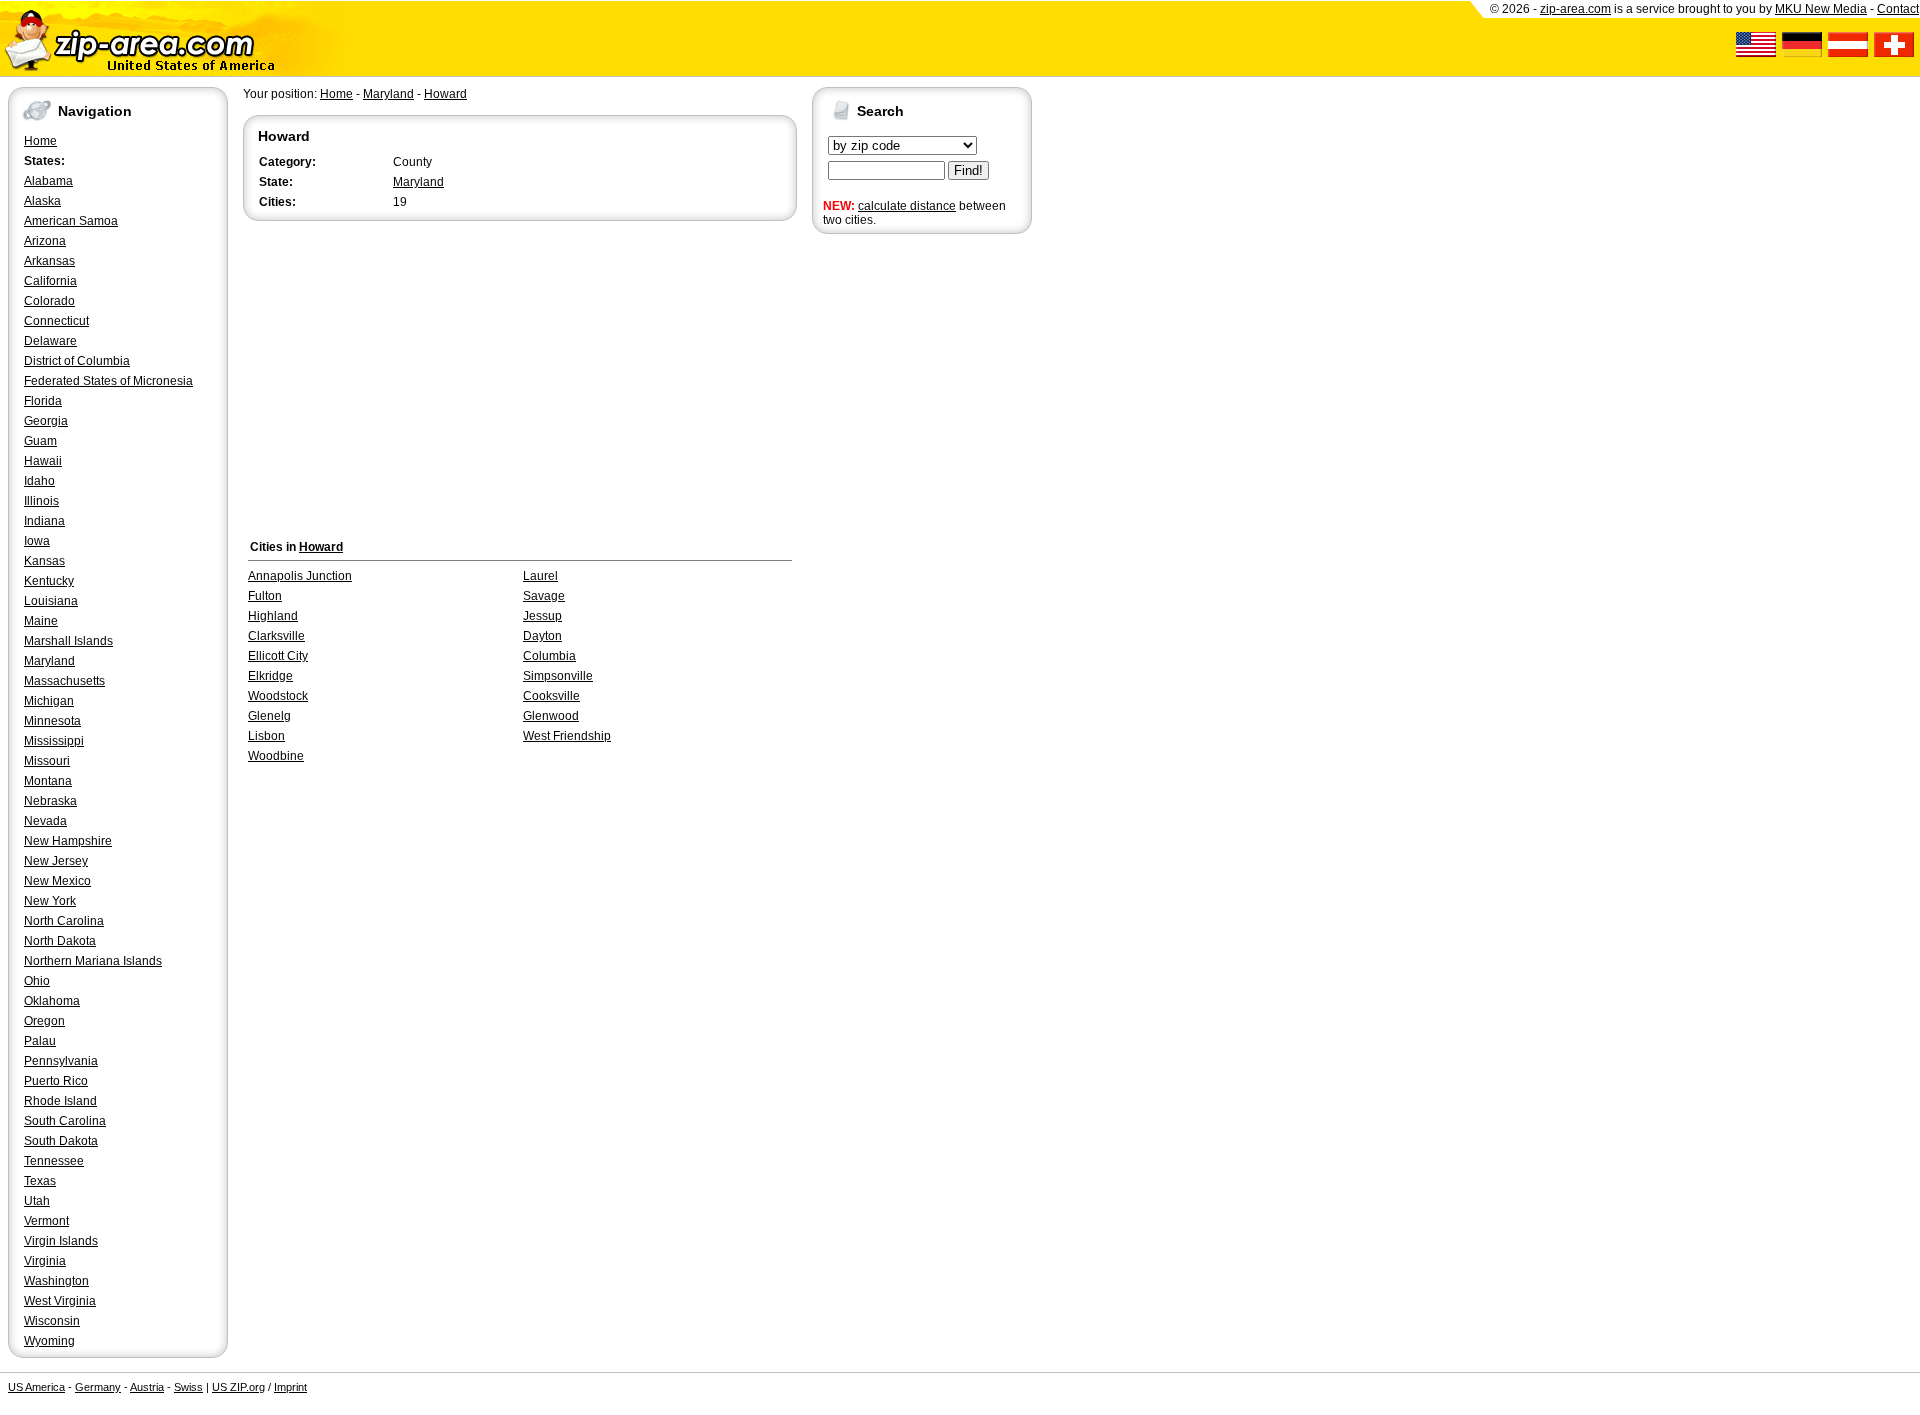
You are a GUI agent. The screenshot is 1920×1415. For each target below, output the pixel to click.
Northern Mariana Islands (93, 961)
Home (40, 141)
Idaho (39, 481)
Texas (40, 1181)
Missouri (47, 761)
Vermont (46, 1221)
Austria (147, 1387)
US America (36, 1387)
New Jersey (56, 861)
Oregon (44, 1021)
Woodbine (276, 756)
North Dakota (60, 941)
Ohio (37, 981)
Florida (43, 401)
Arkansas (49, 261)
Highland (273, 616)
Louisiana (51, 601)
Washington (56, 1281)
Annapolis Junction (300, 576)
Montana (48, 781)
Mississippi (54, 741)
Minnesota (52, 721)
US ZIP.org (238, 1387)
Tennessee (54, 1161)
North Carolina (64, 921)
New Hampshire (68, 841)
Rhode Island (60, 1101)
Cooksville (551, 696)
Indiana (44, 521)
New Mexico (57, 881)
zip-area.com (1575, 9)
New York (50, 901)
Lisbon (266, 736)
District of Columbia (77, 361)
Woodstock (278, 696)
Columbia (549, 656)
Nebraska (50, 801)
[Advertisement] (892, 548)
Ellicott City (278, 656)
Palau (40, 1041)
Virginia (45, 1261)
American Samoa (71, 221)
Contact (1898, 9)
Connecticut (56, 321)
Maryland (49, 661)
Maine (41, 621)
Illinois (41, 501)
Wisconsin (52, 1321)
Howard (445, 94)
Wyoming (49, 1341)
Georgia (46, 421)
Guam (40, 441)
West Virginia (60, 1301)
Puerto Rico (56, 1081)
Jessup (542, 616)
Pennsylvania (61, 1061)
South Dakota (61, 1141)
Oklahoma (52, 1001)
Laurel (540, 576)
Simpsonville (558, 676)
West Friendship (567, 736)
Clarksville (276, 636)
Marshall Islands (68, 641)
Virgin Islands (61, 1241)
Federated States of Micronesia (108, 381)
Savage (544, 596)
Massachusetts (64, 681)
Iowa (37, 541)
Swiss (188, 1387)
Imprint (290, 1387)
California (50, 281)
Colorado (49, 301)
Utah (37, 1201)
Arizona (45, 241)
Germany (98, 1387)
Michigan (49, 701)
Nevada (45, 821)
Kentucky (49, 581)
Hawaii (43, 461)
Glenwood (551, 716)
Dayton (542, 636)
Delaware (50, 341)
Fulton (265, 596)
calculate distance (907, 206)
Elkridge (270, 676)
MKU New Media (1821, 9)
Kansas (44, 561)
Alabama (48, 181)
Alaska (42, 201)
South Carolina (65, 1121)
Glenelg (269, 716)
